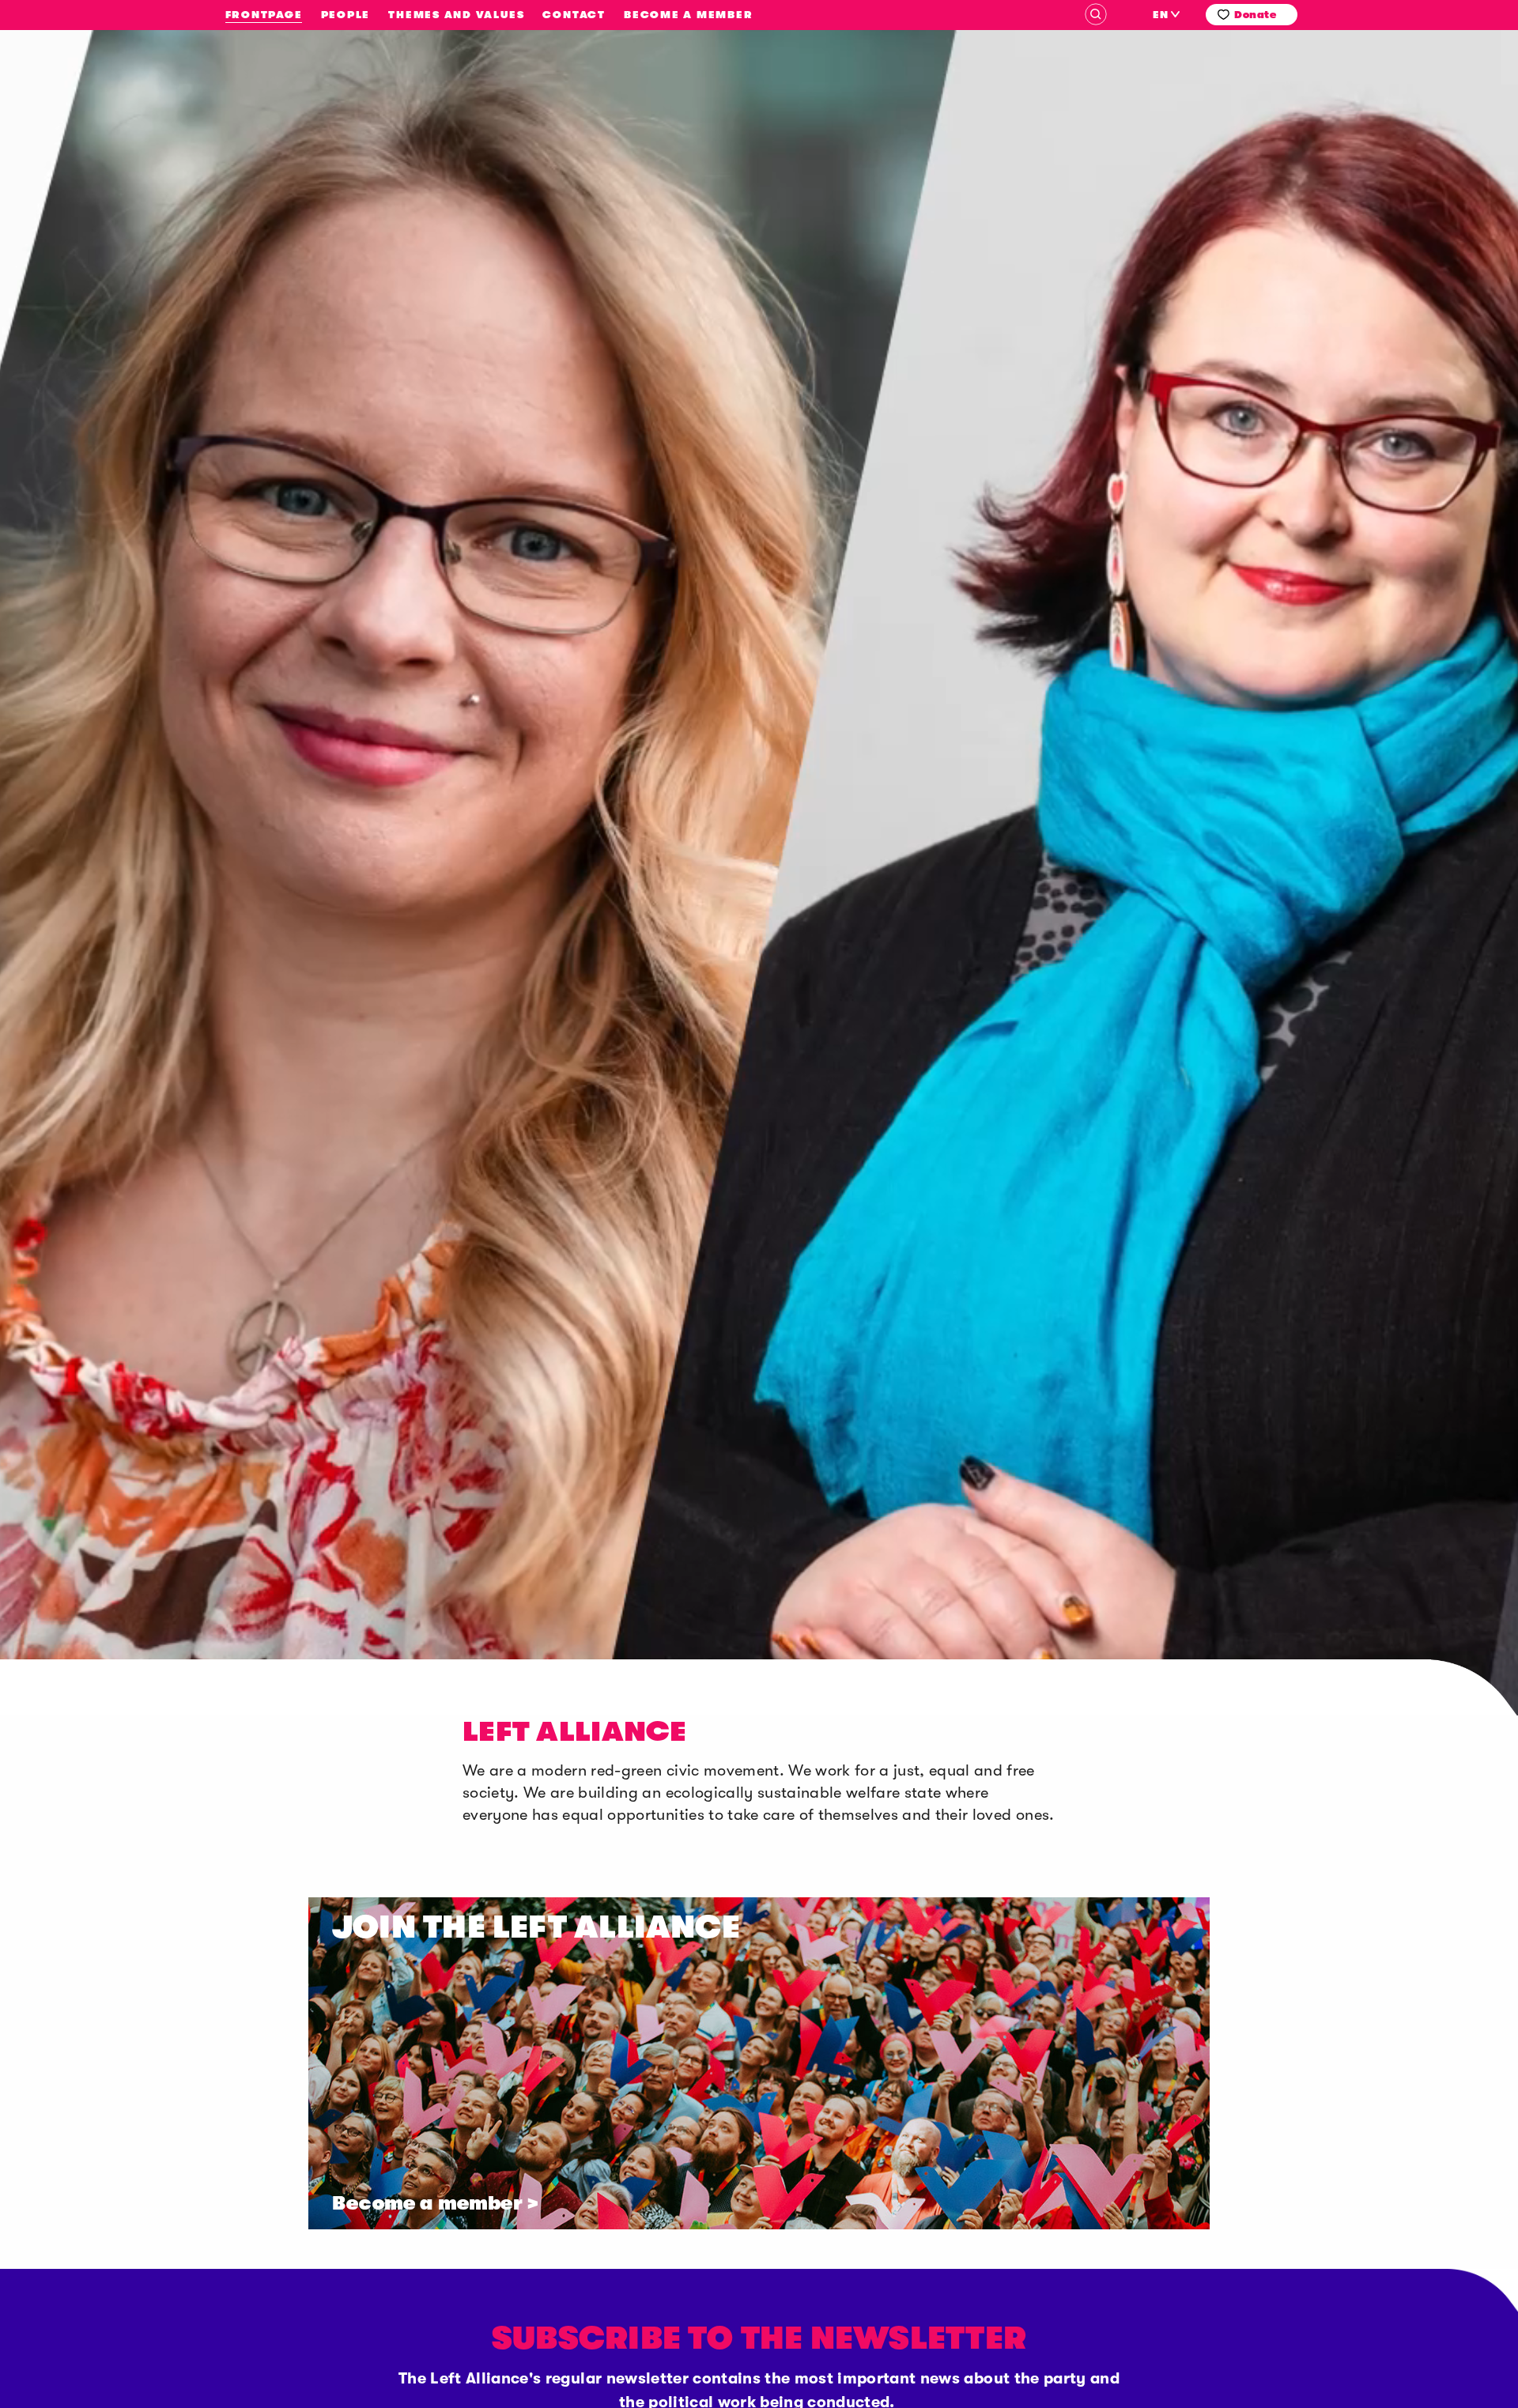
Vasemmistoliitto (140, 215)
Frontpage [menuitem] (264, 15)
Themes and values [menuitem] (456, 15)
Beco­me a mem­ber (427, 2203)
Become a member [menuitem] (688, 15)
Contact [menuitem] (574, 15)
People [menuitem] (346, 15)
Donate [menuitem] (1255, 15)
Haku (1096, 14)
